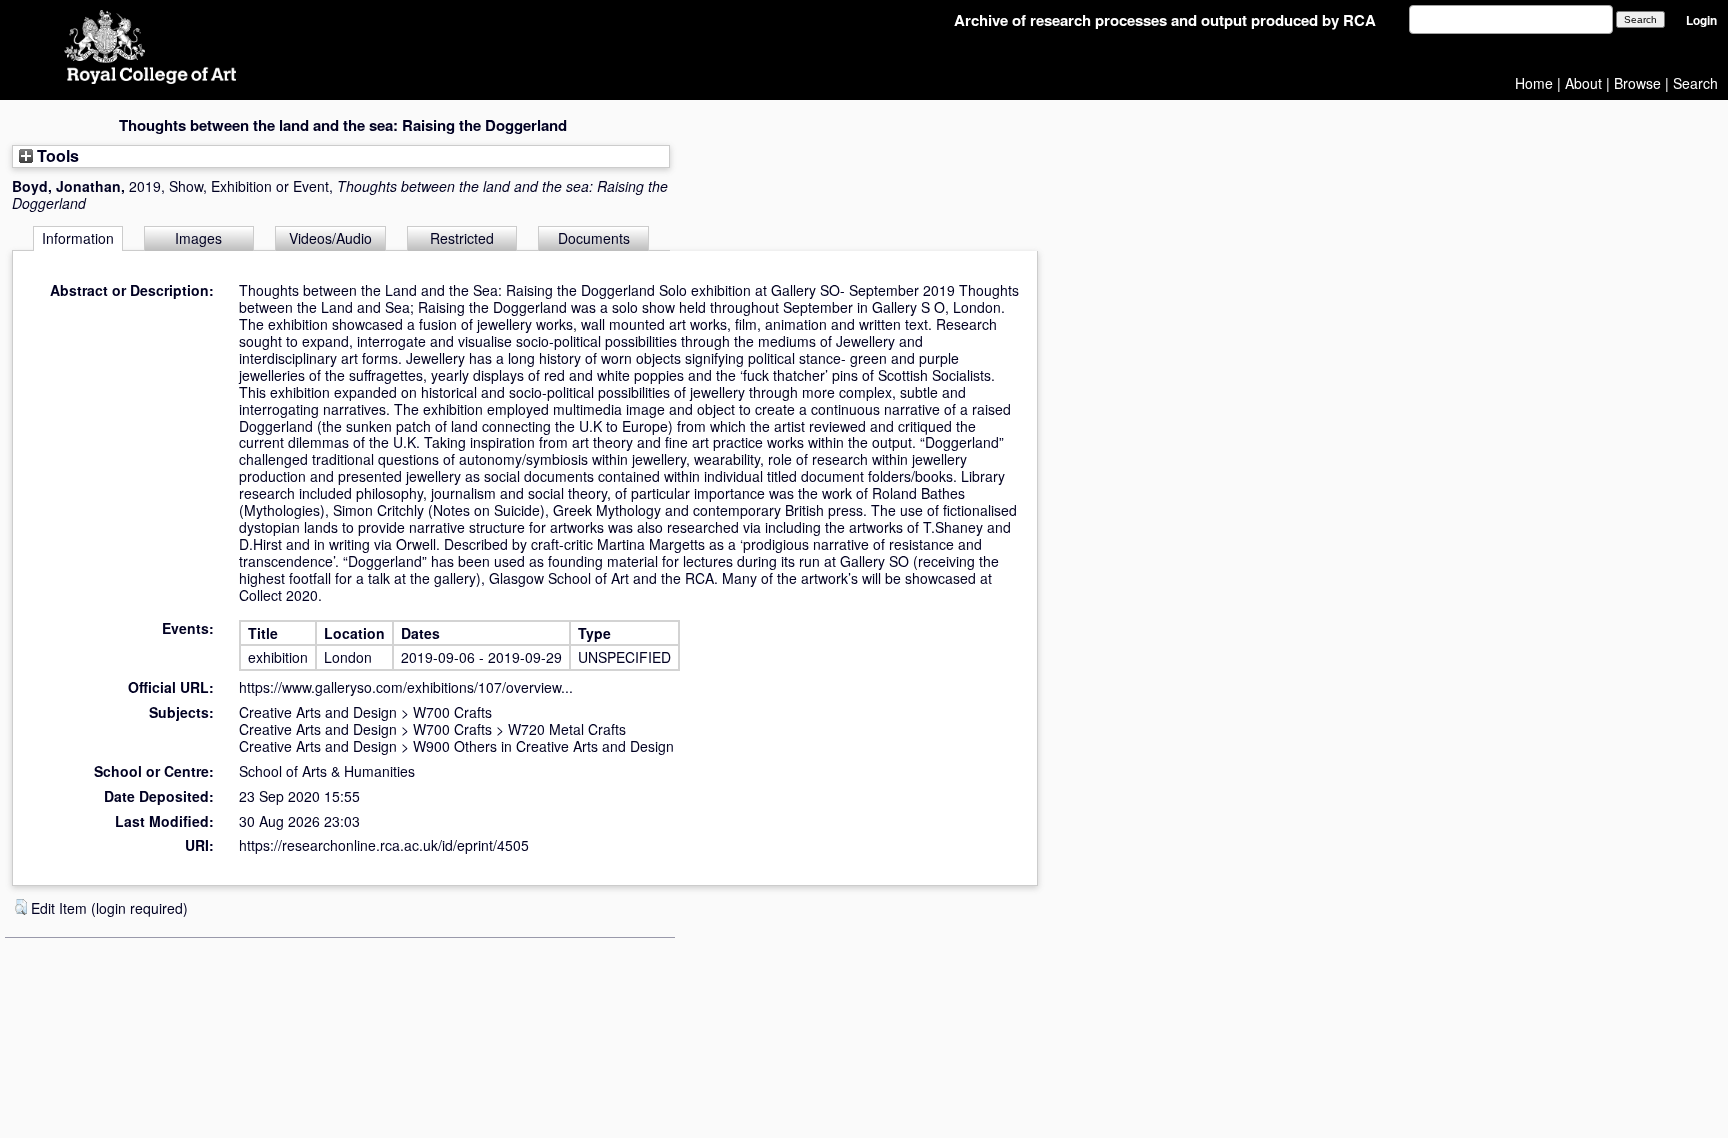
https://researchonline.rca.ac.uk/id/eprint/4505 (384, 845)
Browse (1637, 83)
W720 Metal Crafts (567, 729)
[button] (21, 907)
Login (1701, 20)
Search (1695, 83)
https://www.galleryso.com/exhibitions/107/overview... (406, 687)
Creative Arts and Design (318, 712)
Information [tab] (78, 238)
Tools (56, 155)
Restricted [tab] (462, 238)
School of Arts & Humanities (327, 771)
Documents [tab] (594, 238)
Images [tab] (198, 238)
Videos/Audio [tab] (330, 238)
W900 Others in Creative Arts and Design (543, 746)
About (1583, 83)
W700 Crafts (452, 712)
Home (1534, 83)
